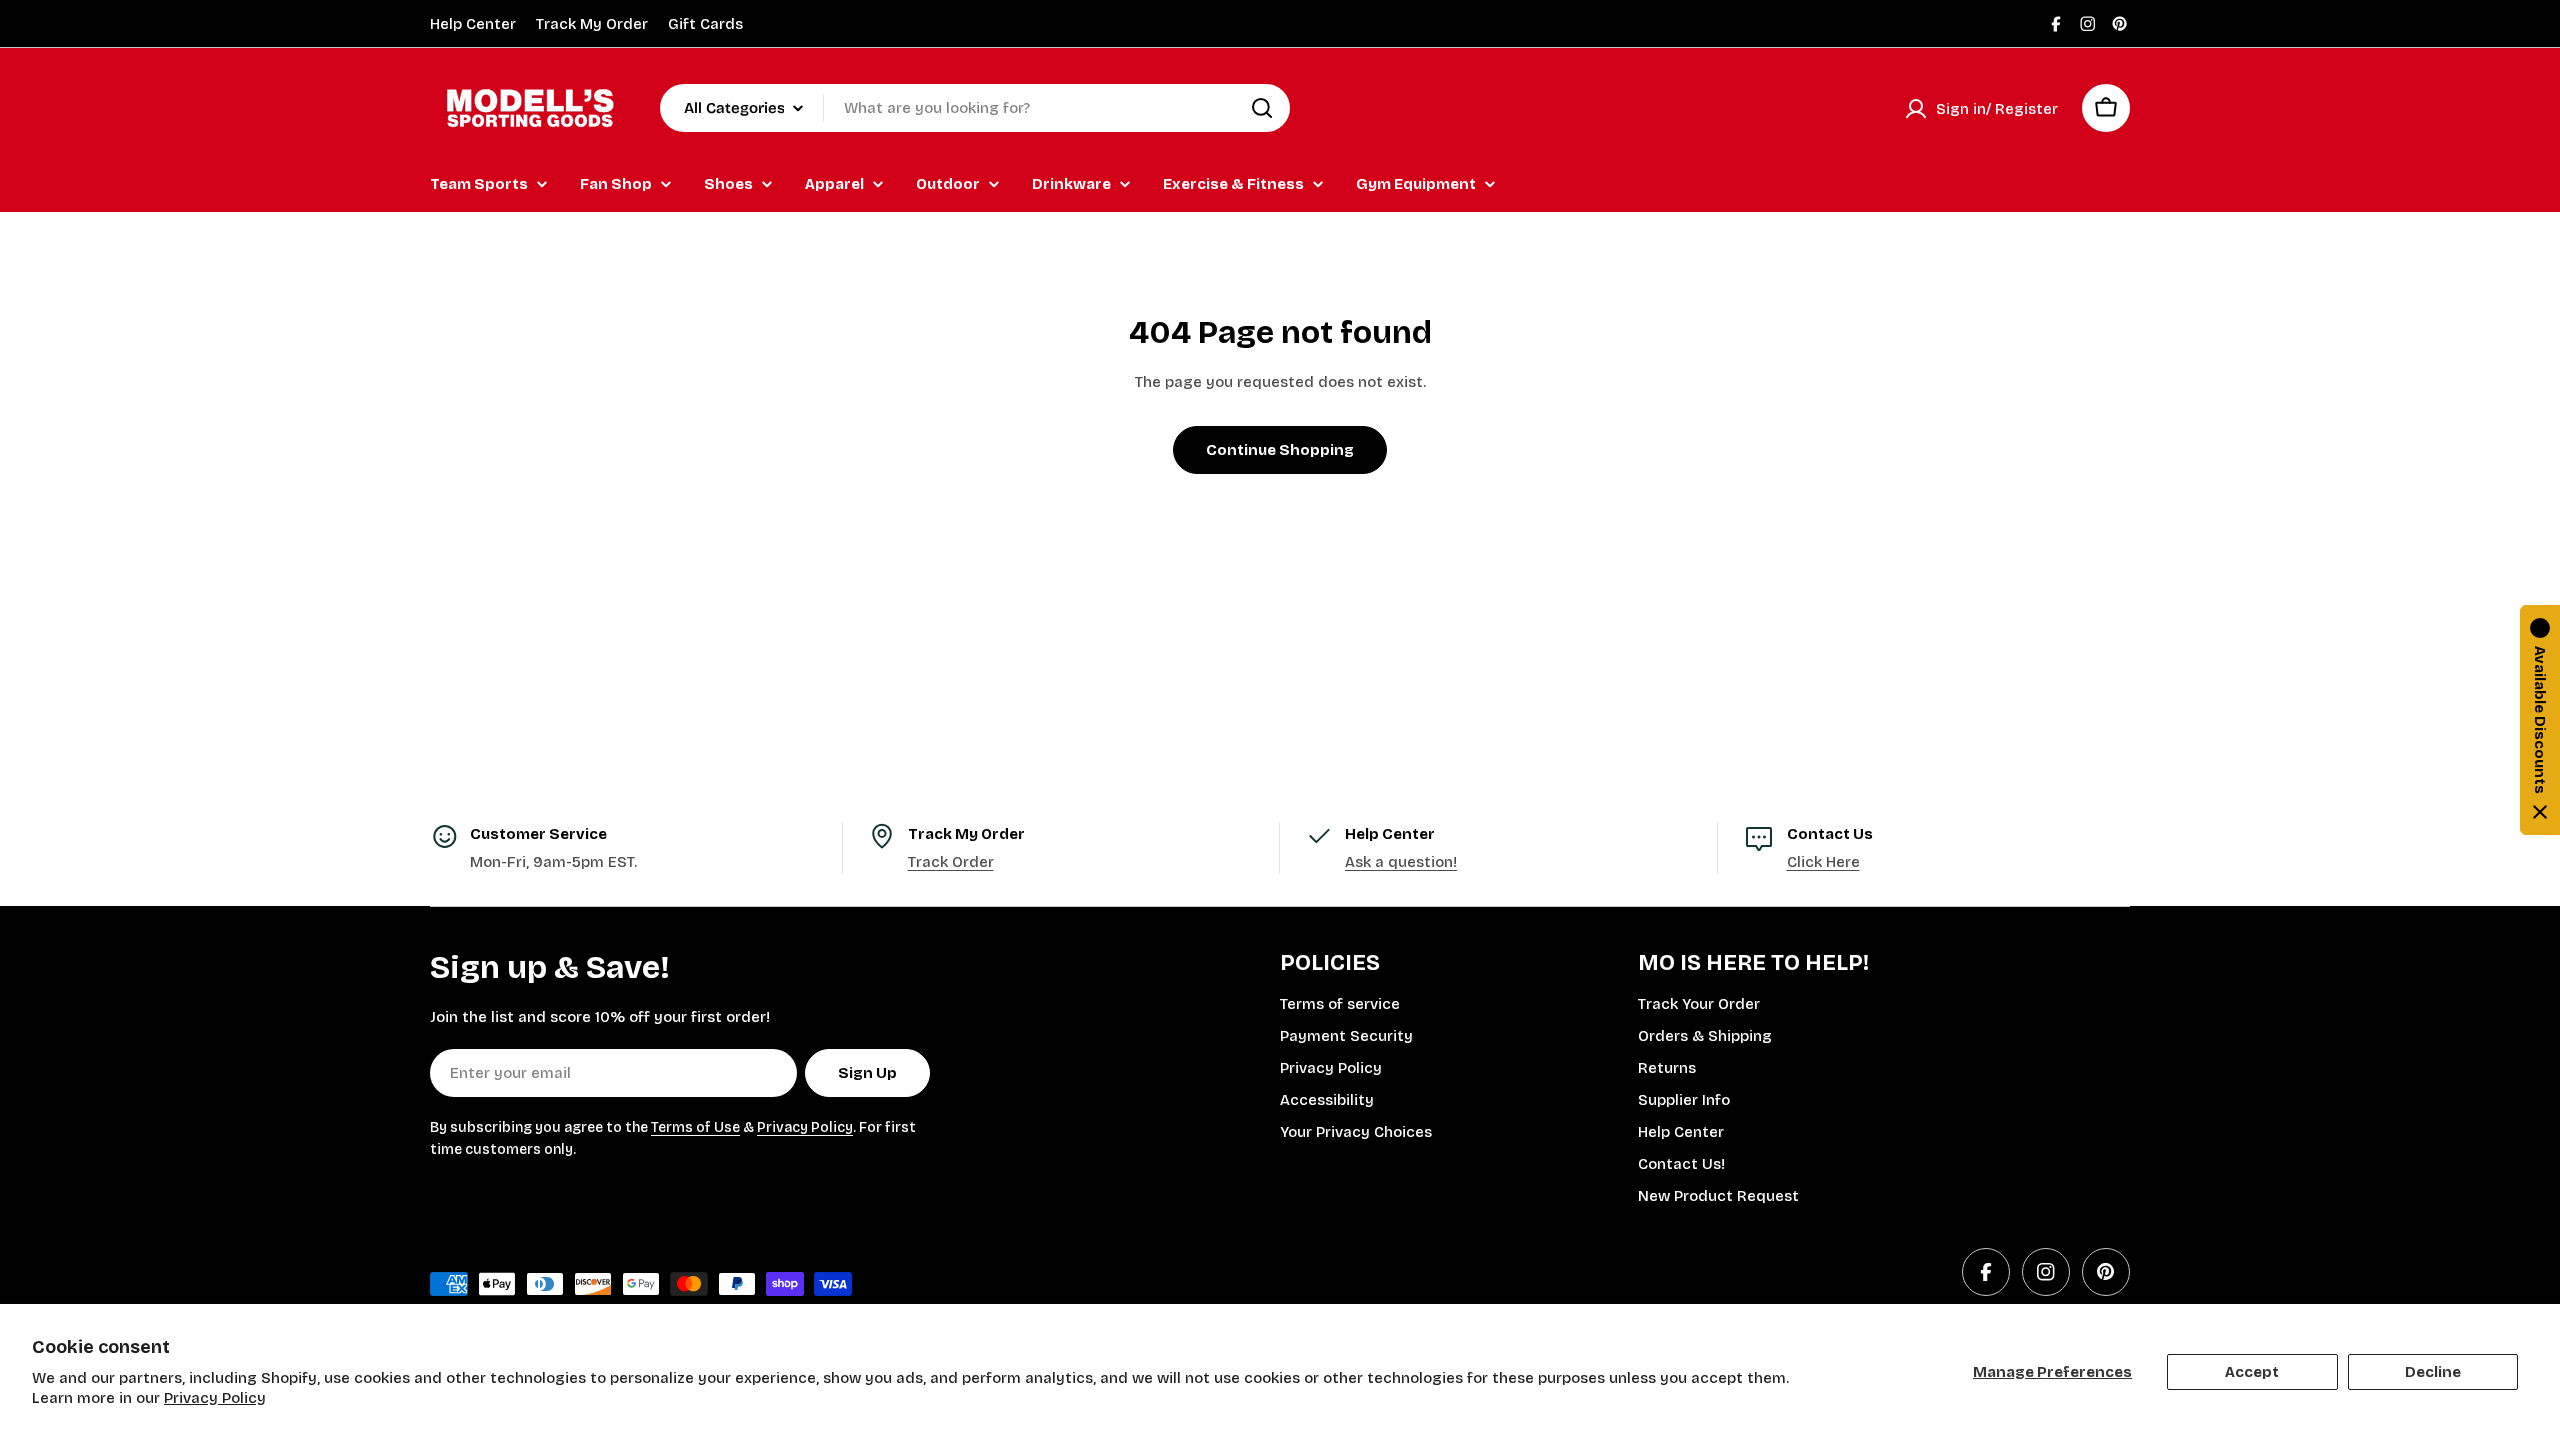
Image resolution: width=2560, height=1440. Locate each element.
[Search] (1262, 108)
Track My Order (592, 24)
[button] (2540, 720)
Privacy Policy (215, 1398)
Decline (2433, 1372)
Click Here (1823, 862)
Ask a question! (1401, 862)
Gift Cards (705, 24)
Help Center (473, 24)
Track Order (951, 862)
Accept (2252, 1372)
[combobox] (975, 108)
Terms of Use (695, 1127)
